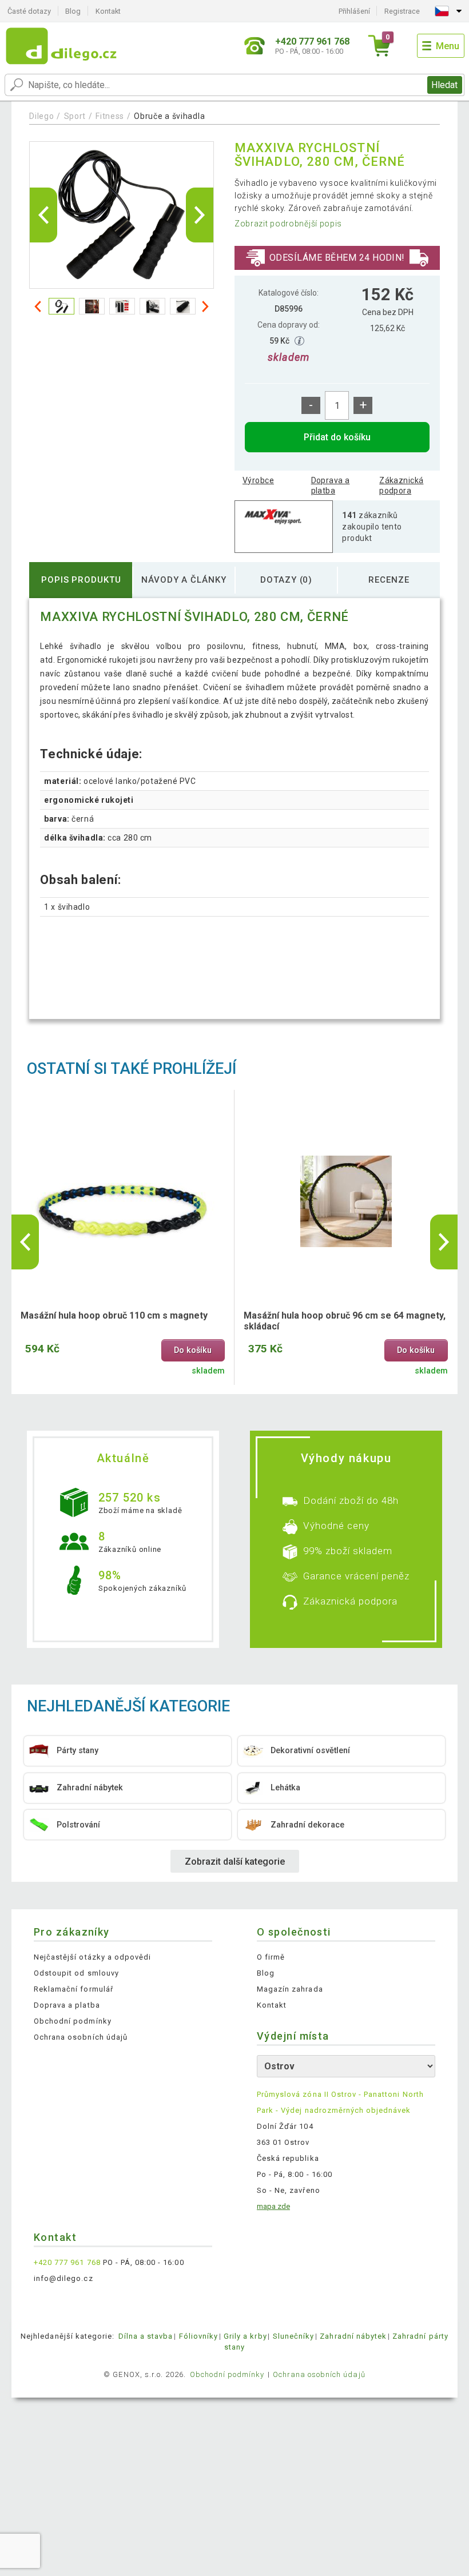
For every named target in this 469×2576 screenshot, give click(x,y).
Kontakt (108, 11)
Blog (73, 11)
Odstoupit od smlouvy (76, 1973)
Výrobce (258, 480)
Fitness (110, 116)
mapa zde (273, 2206)
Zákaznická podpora (401, 485)
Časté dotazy (29, 11)
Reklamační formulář (73, 1989)
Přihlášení (354, 11)
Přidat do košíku (337, 437)
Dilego (41, 116)
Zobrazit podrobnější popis (288, 224)
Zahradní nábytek (353, 2336)
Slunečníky (293, 2336)
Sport (75, 116)
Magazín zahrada (290, 1989)
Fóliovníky (198, 2336)
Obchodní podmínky (73, 2021)
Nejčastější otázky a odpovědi (92, 1957)
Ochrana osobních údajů (81, 2037)
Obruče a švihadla (169, 116)
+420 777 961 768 (67, 2262)
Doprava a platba (331, 485)
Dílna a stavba (146, 2336)
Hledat (444, 85)
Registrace (402, 11)
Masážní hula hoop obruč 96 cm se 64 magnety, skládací (345, 1321)
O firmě (271, 1957)
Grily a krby (245, 2336)
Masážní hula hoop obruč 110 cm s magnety (114, 1315)
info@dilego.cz (63, 2278)
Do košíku (193, 1350)
